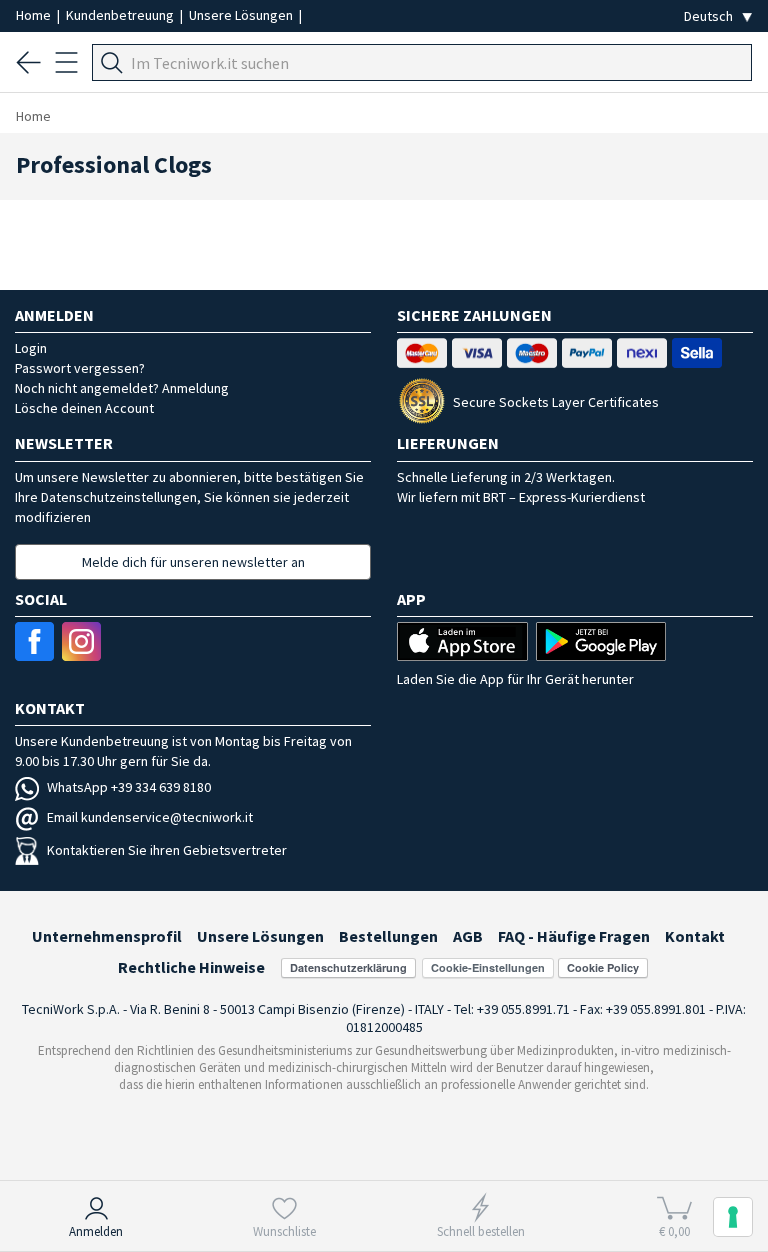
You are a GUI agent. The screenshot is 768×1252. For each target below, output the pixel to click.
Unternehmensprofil (107, 936)
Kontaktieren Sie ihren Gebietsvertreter (167, 850)
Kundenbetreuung (121, 15)
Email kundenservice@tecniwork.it (150, 817)
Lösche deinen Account (84, 408)
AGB (468, 936)
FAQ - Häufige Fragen (574, 936)
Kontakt (695, 936)
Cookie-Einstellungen (488, 967)
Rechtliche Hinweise (191, 967)
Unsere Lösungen (242, 15)
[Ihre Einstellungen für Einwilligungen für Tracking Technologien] (733, 1217)
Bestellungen (388, 936)
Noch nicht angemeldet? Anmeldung (122, 388)
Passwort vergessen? (80, 368)
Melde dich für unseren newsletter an (193, 562)
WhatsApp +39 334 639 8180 (129, 787)
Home (35, 15)
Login (31, 348)
